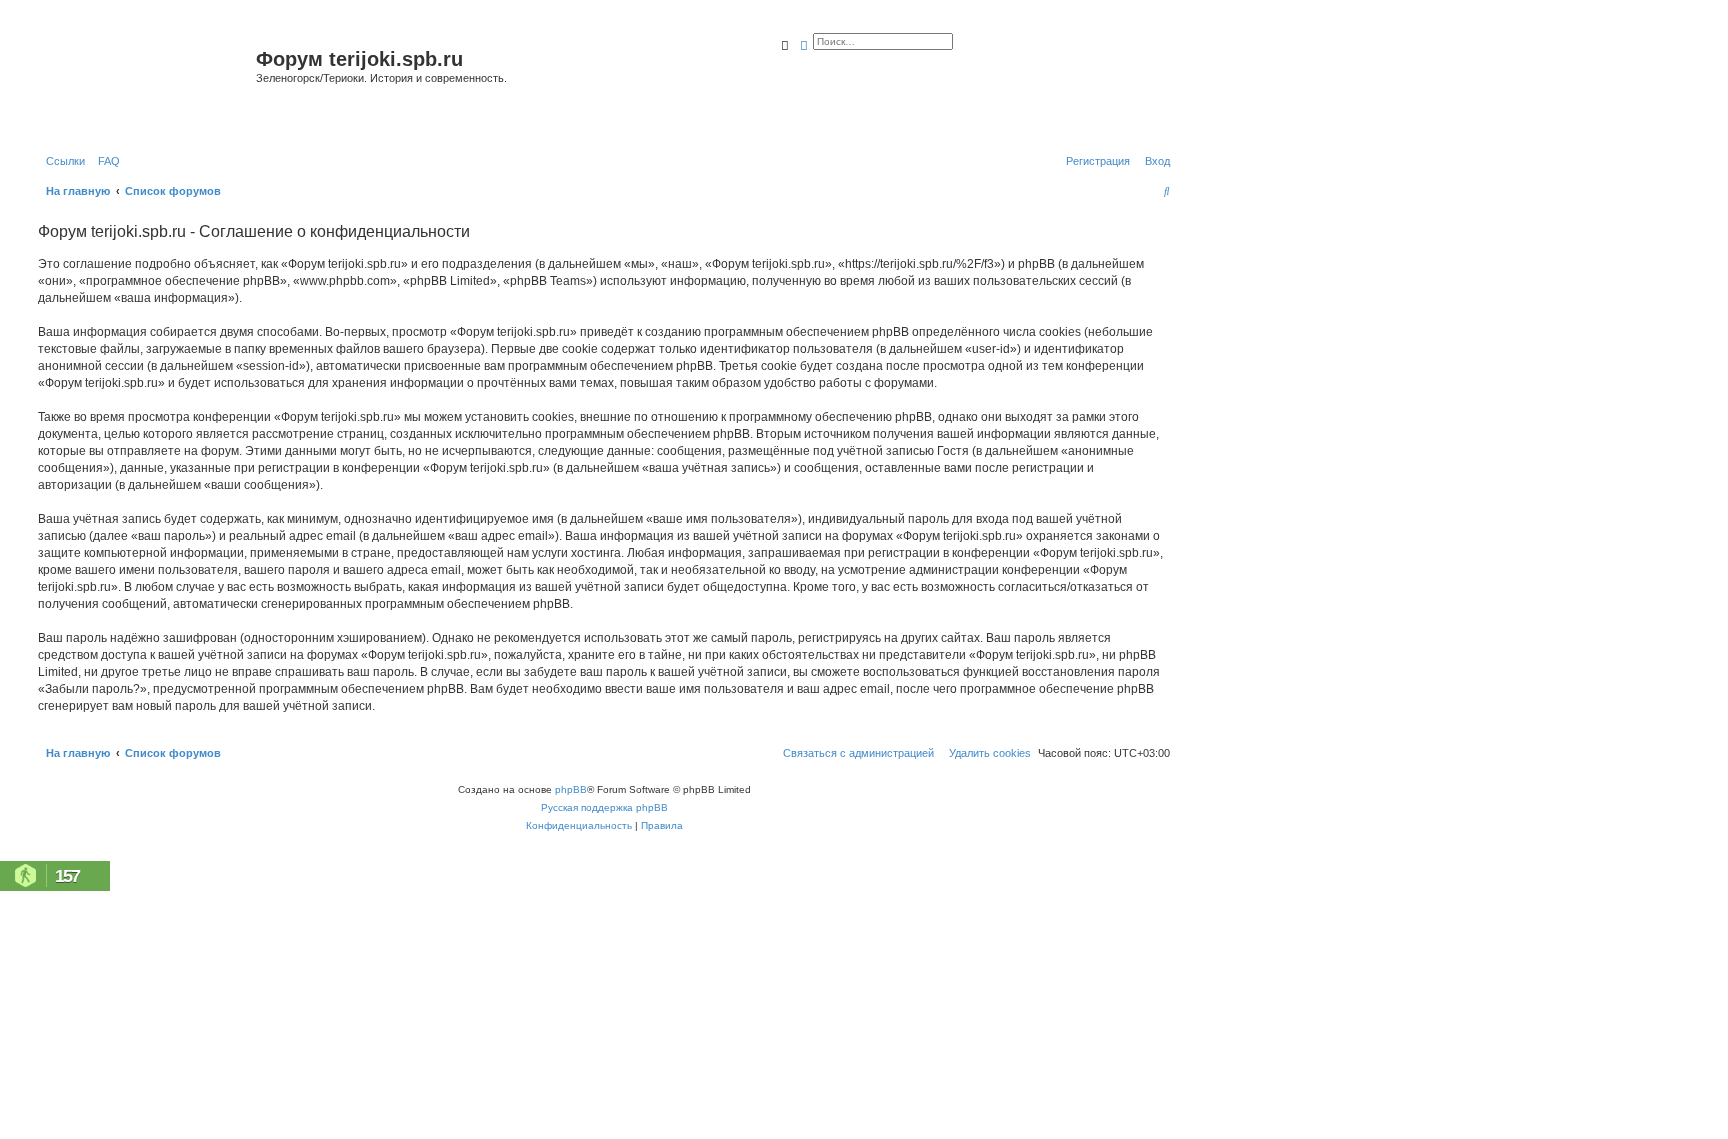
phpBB (571, 789)
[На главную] (144, 83)
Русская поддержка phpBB (604, 807)
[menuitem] (105, 161)
